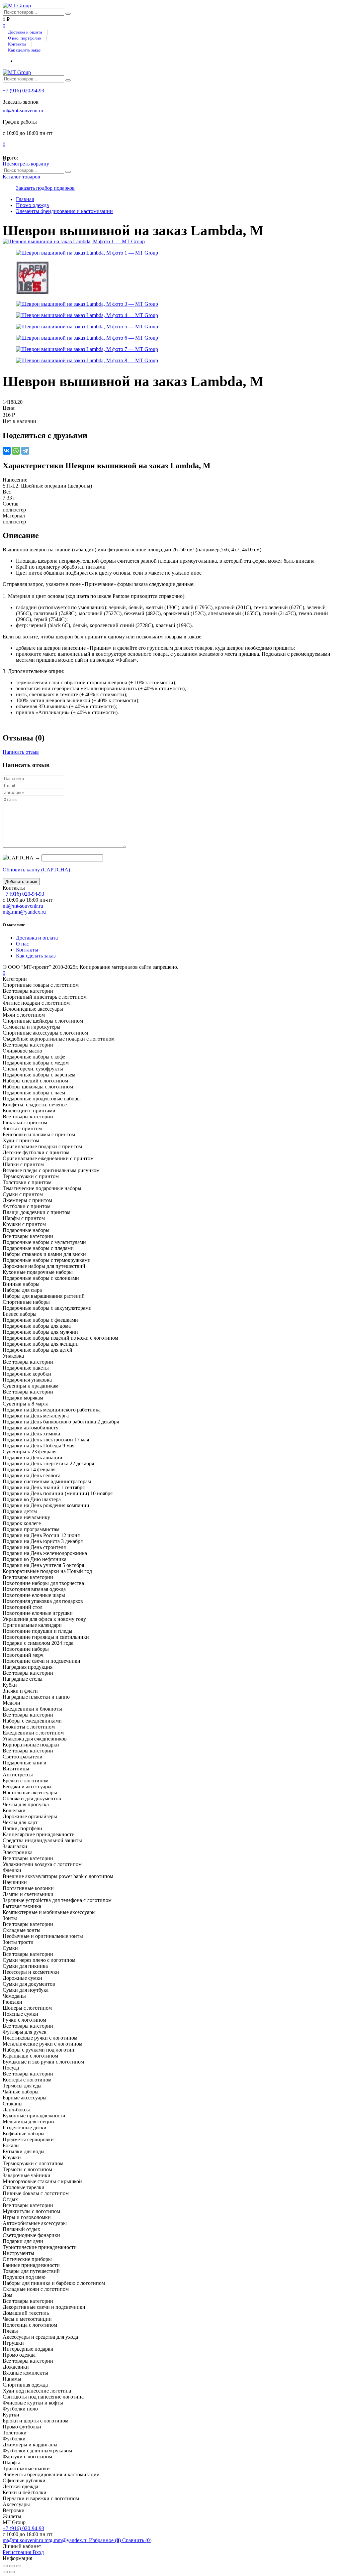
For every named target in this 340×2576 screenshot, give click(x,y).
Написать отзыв (21, 752)
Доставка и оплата (25, 32)
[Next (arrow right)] (12, 2572)
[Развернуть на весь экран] (12, 2566)
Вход (38, 2552)
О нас (22, 944)
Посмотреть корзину (26, 164)
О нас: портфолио (25, 38)
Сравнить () (137, 2540)
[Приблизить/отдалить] (19, 2566)
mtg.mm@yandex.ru (24, 912)
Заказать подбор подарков (45, 188)
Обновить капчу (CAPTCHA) (36, 870)
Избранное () (106, 2540)
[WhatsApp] (16, 451)
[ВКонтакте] (7, 451)
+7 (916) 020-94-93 (23, 91)
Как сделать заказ (24, 50)
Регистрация (18, 2552)
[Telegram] (25, 451)
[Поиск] (68, 14)
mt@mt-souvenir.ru (23, 111)
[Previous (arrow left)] (5, 2572)
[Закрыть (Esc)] (5, 2566)
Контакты (17, 44)
